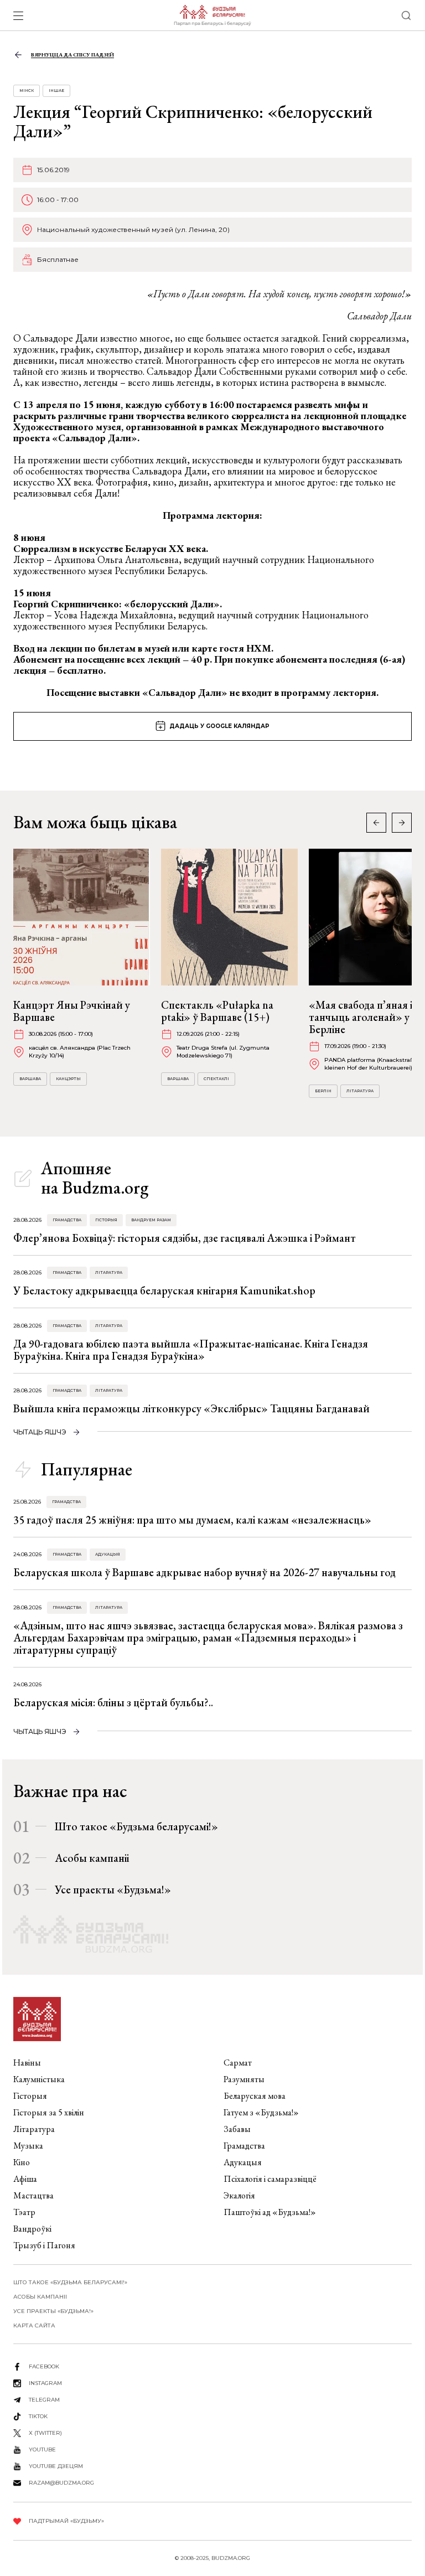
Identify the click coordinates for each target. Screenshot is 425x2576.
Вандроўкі (32, 2229)
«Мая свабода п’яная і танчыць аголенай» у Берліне (361, 1017)
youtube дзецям (56, 2466)
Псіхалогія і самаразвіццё (270, 2179)
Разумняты (244, 2079)
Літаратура (360, 1091)
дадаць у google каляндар (219, 726)
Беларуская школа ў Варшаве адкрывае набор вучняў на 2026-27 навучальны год (204, 1572)
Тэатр (24, 2212)
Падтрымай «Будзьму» (66, 2521)
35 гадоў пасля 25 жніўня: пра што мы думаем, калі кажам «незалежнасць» (192, 1520)
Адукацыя (108, 1554)
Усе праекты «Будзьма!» (113, 1890)
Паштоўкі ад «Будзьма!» (270, 2212)
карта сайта (34, 2325)
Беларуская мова (255, 2096)
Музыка (28, 2146)
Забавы (237, 2129)
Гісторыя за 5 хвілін (49, 2112)
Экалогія (239, 2195)
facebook (44, 2366)
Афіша (25, 2179)
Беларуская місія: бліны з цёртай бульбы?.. (113, 1702)
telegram (44, 2400)
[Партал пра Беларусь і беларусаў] (212, 16)
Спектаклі (216, 1079)
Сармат (238, 2063)
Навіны (27, 2063)
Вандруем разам (151, 1220)
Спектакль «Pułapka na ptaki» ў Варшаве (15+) (217, 1011)
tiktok (38, 2416)
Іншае (56, 91)
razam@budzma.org (61, 2483)
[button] (402, 823)
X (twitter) (45, 2433)
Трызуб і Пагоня (44, 2245)
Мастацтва (33, 2195)
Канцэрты (68, 1079)
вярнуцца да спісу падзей (72, 55)
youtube (42, 2449)
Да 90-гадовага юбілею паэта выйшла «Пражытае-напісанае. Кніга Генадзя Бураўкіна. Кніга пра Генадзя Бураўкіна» (191, 1350)
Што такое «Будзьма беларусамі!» (136, 1826)
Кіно (22, 2162)
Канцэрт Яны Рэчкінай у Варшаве (72, 1011)
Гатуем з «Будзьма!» (261, 2112)
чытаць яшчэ (40, 1432)
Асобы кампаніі (92, 1858)
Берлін (323, 1091)
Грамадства (67, 1220)
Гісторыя (106, 1220)
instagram (45, 2383)
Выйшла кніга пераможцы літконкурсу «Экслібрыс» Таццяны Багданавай (191, 1408)
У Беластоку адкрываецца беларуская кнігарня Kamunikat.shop (164, 1290)
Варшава (30, 1079)
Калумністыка (39, 2079)
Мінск (27, 91)
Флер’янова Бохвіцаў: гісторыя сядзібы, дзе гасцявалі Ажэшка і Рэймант (185, 1238)
